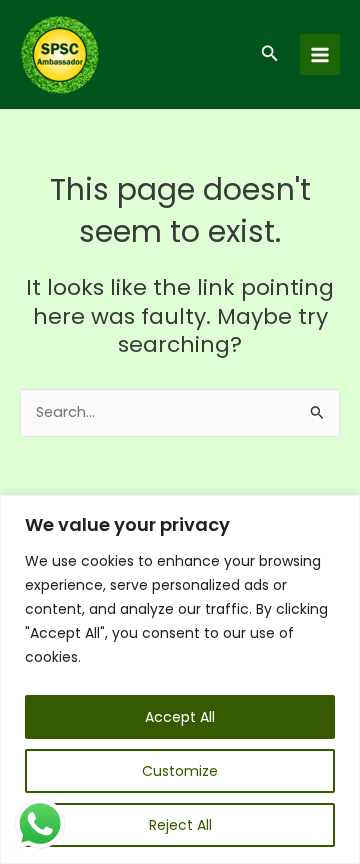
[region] (180, 679)
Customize (180, 771)
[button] (270, 55)
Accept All (180, 717)
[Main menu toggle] (320, 54)
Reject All (180, 825)
